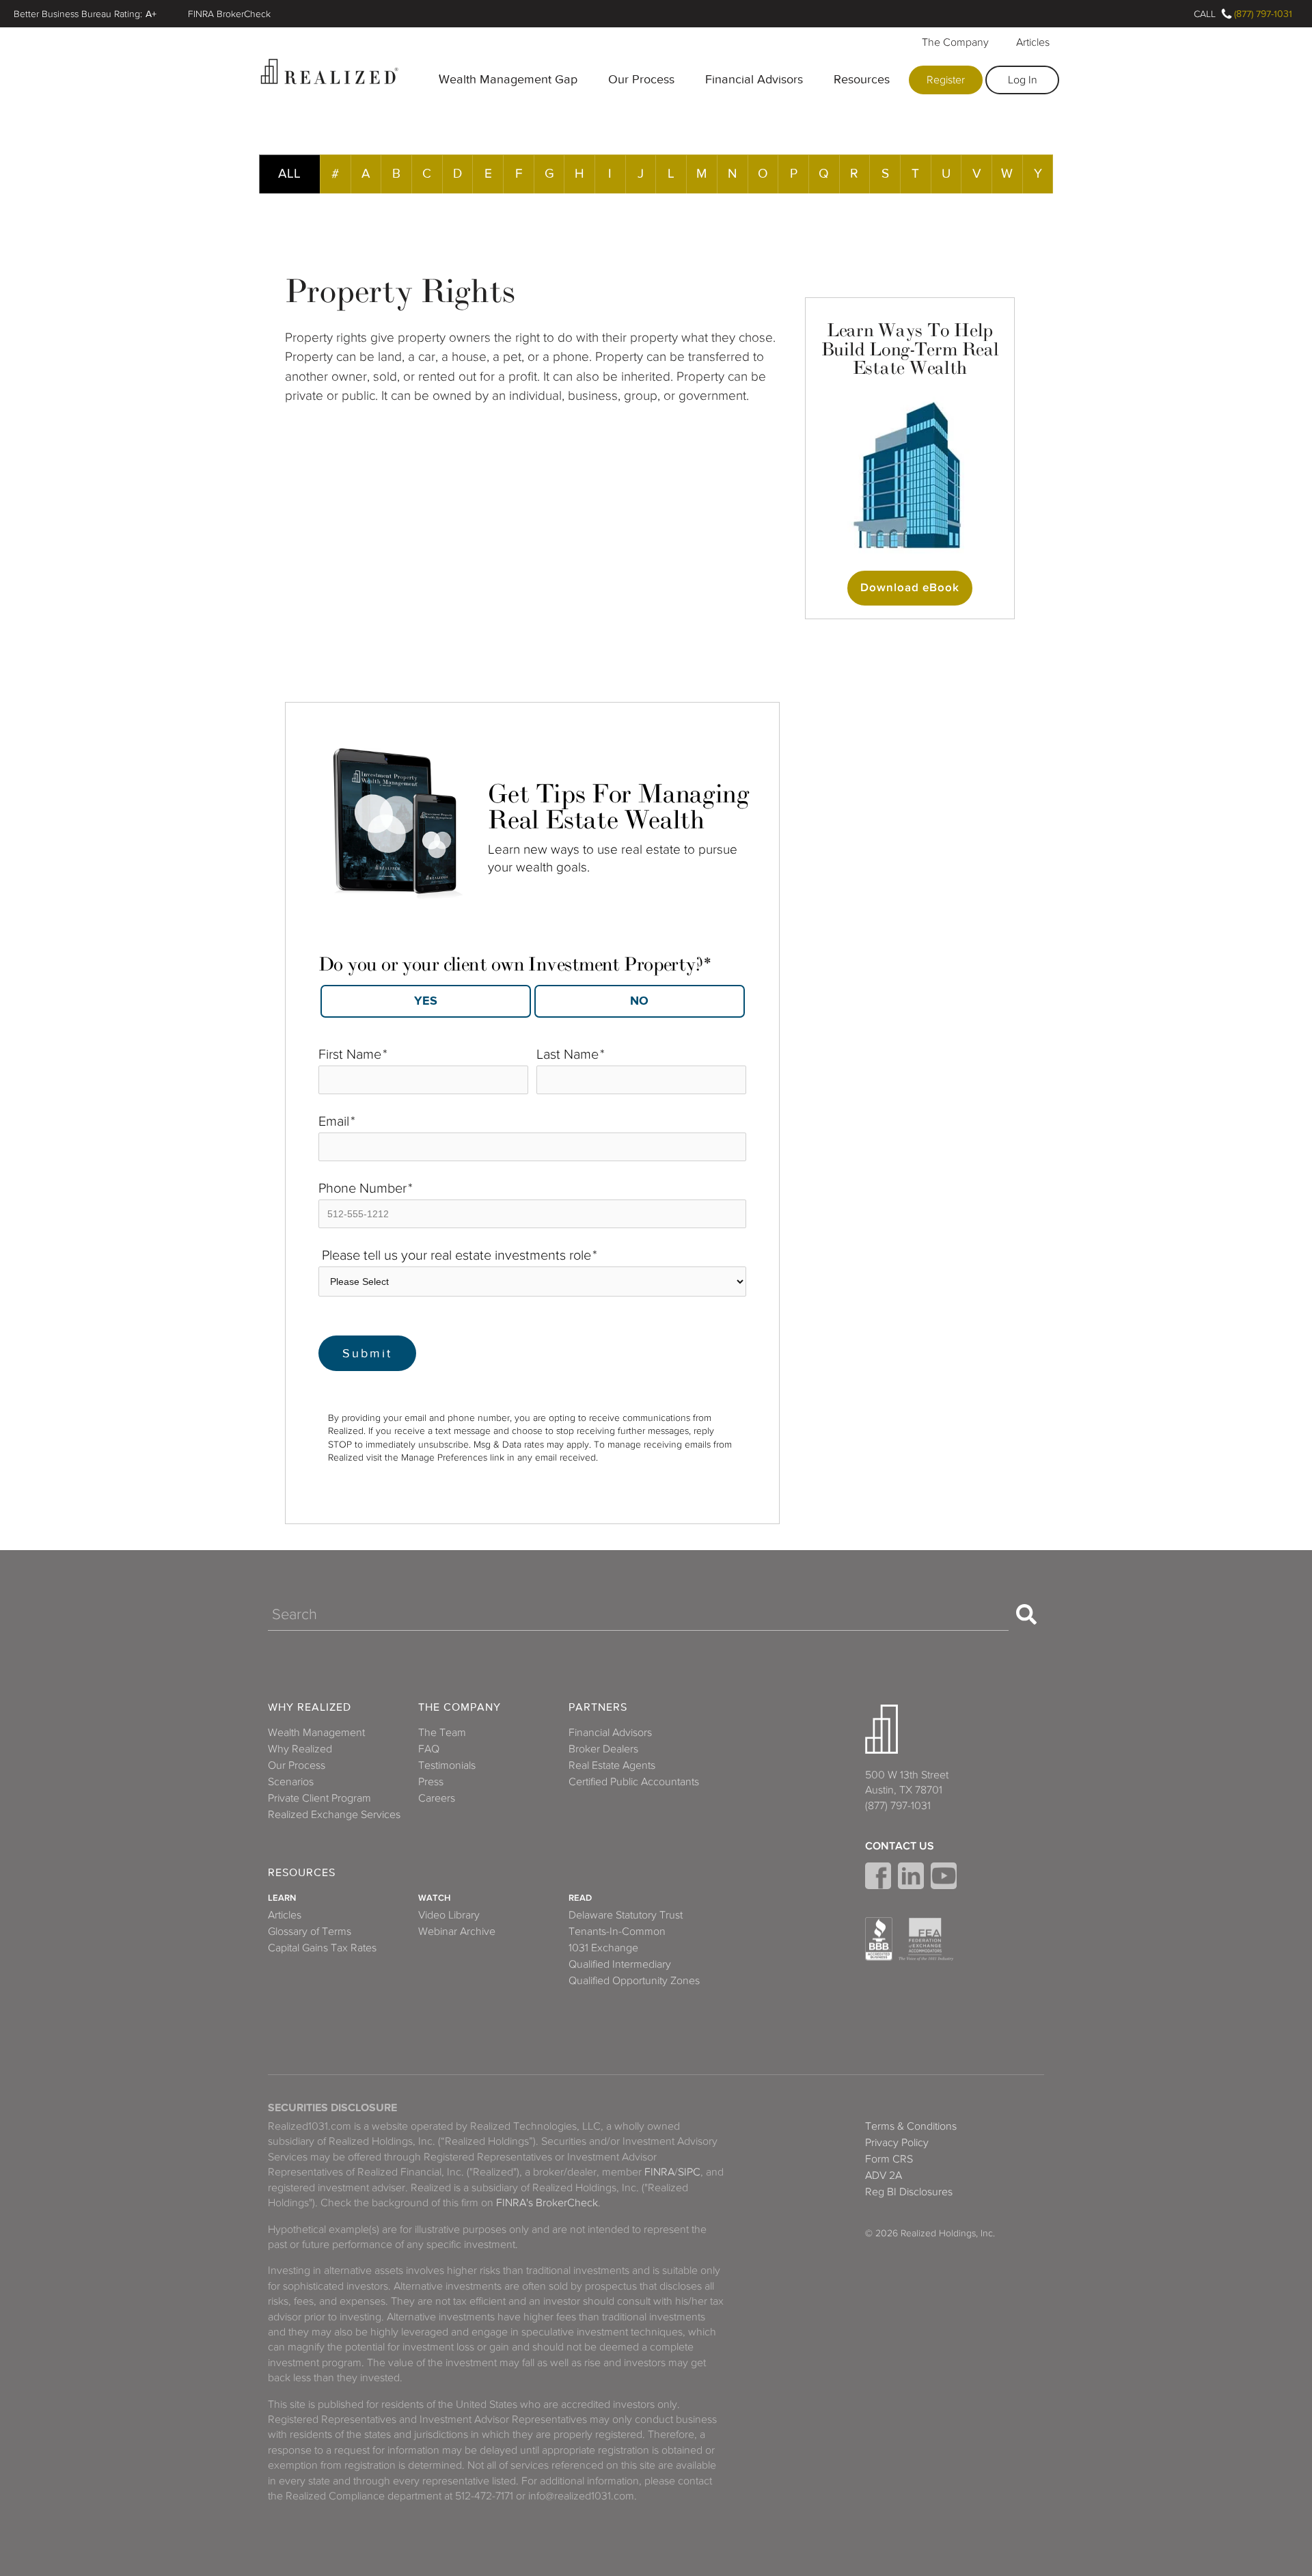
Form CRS (889, 2159)
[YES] (426, 1001)
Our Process (641, 79)
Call (1205, 14)
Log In (1023, 80)
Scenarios (291, 1782)
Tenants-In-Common (617, 1931)
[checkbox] (532, 997)
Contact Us (900, 1846)
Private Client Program (319, 1798)
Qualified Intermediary (620, 1964)
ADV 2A (884, 2175)
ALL (289, 173)
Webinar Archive (457, 1931)
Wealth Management (316, 1733)
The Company (955, 42)
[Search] (1026, 1614)
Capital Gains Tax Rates (322, 1948)
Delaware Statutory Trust (626, 1915)
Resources (862, 79)
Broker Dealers (603, 1749)
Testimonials (447, 1765)
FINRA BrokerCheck (229, 14)
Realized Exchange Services (334, 1815)
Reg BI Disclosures (909, 2192)
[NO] (640, 1001)
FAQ (429, 1749)
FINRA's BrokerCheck (547, 2203)
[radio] (425, 1001)
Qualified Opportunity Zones (634, 1981)
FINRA (659, 2172)
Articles (1033, 42)
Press (431, 1782)
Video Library (449, 1915)
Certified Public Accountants (634, 1782)
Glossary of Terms (310, 1931)
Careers (437, 1798)
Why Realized (310, 1708)
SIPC (689, 2172)
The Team (442, 1733)
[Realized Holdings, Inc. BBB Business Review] (879, 1939)
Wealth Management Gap (508, 79)
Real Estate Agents (612, 1765)
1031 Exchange (603, 1948)
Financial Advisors (754, 79)
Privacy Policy (897, 2143)
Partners (598, 1708)
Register (946, 80)
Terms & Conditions (911, 2126)
